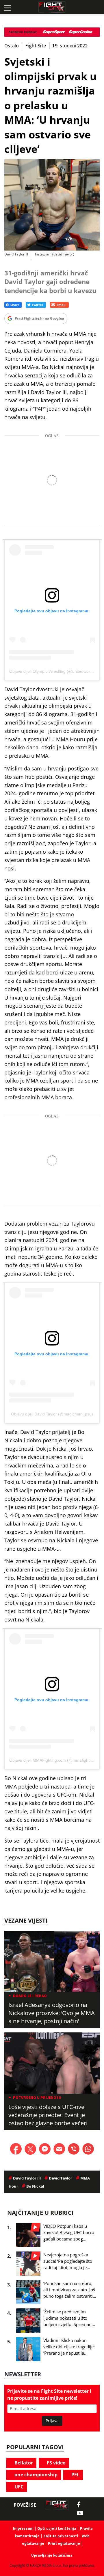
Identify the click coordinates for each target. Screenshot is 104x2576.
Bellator (23, 2463)
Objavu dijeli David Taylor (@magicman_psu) (52, 1414)
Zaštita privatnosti (61, 2536)
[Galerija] (52, 205)
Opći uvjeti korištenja (57, 2528)
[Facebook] (80, 2505)
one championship (35, 2475)
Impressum (23, 2528)
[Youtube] (83, 2513)
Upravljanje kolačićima (52, 2555)
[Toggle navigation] (7, 7)
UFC (18, 2487)
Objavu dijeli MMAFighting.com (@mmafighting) (53, 1760)
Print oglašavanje (64, 2543)
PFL (75, 2475)
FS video (56, 2463)
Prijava (52, 2421)
